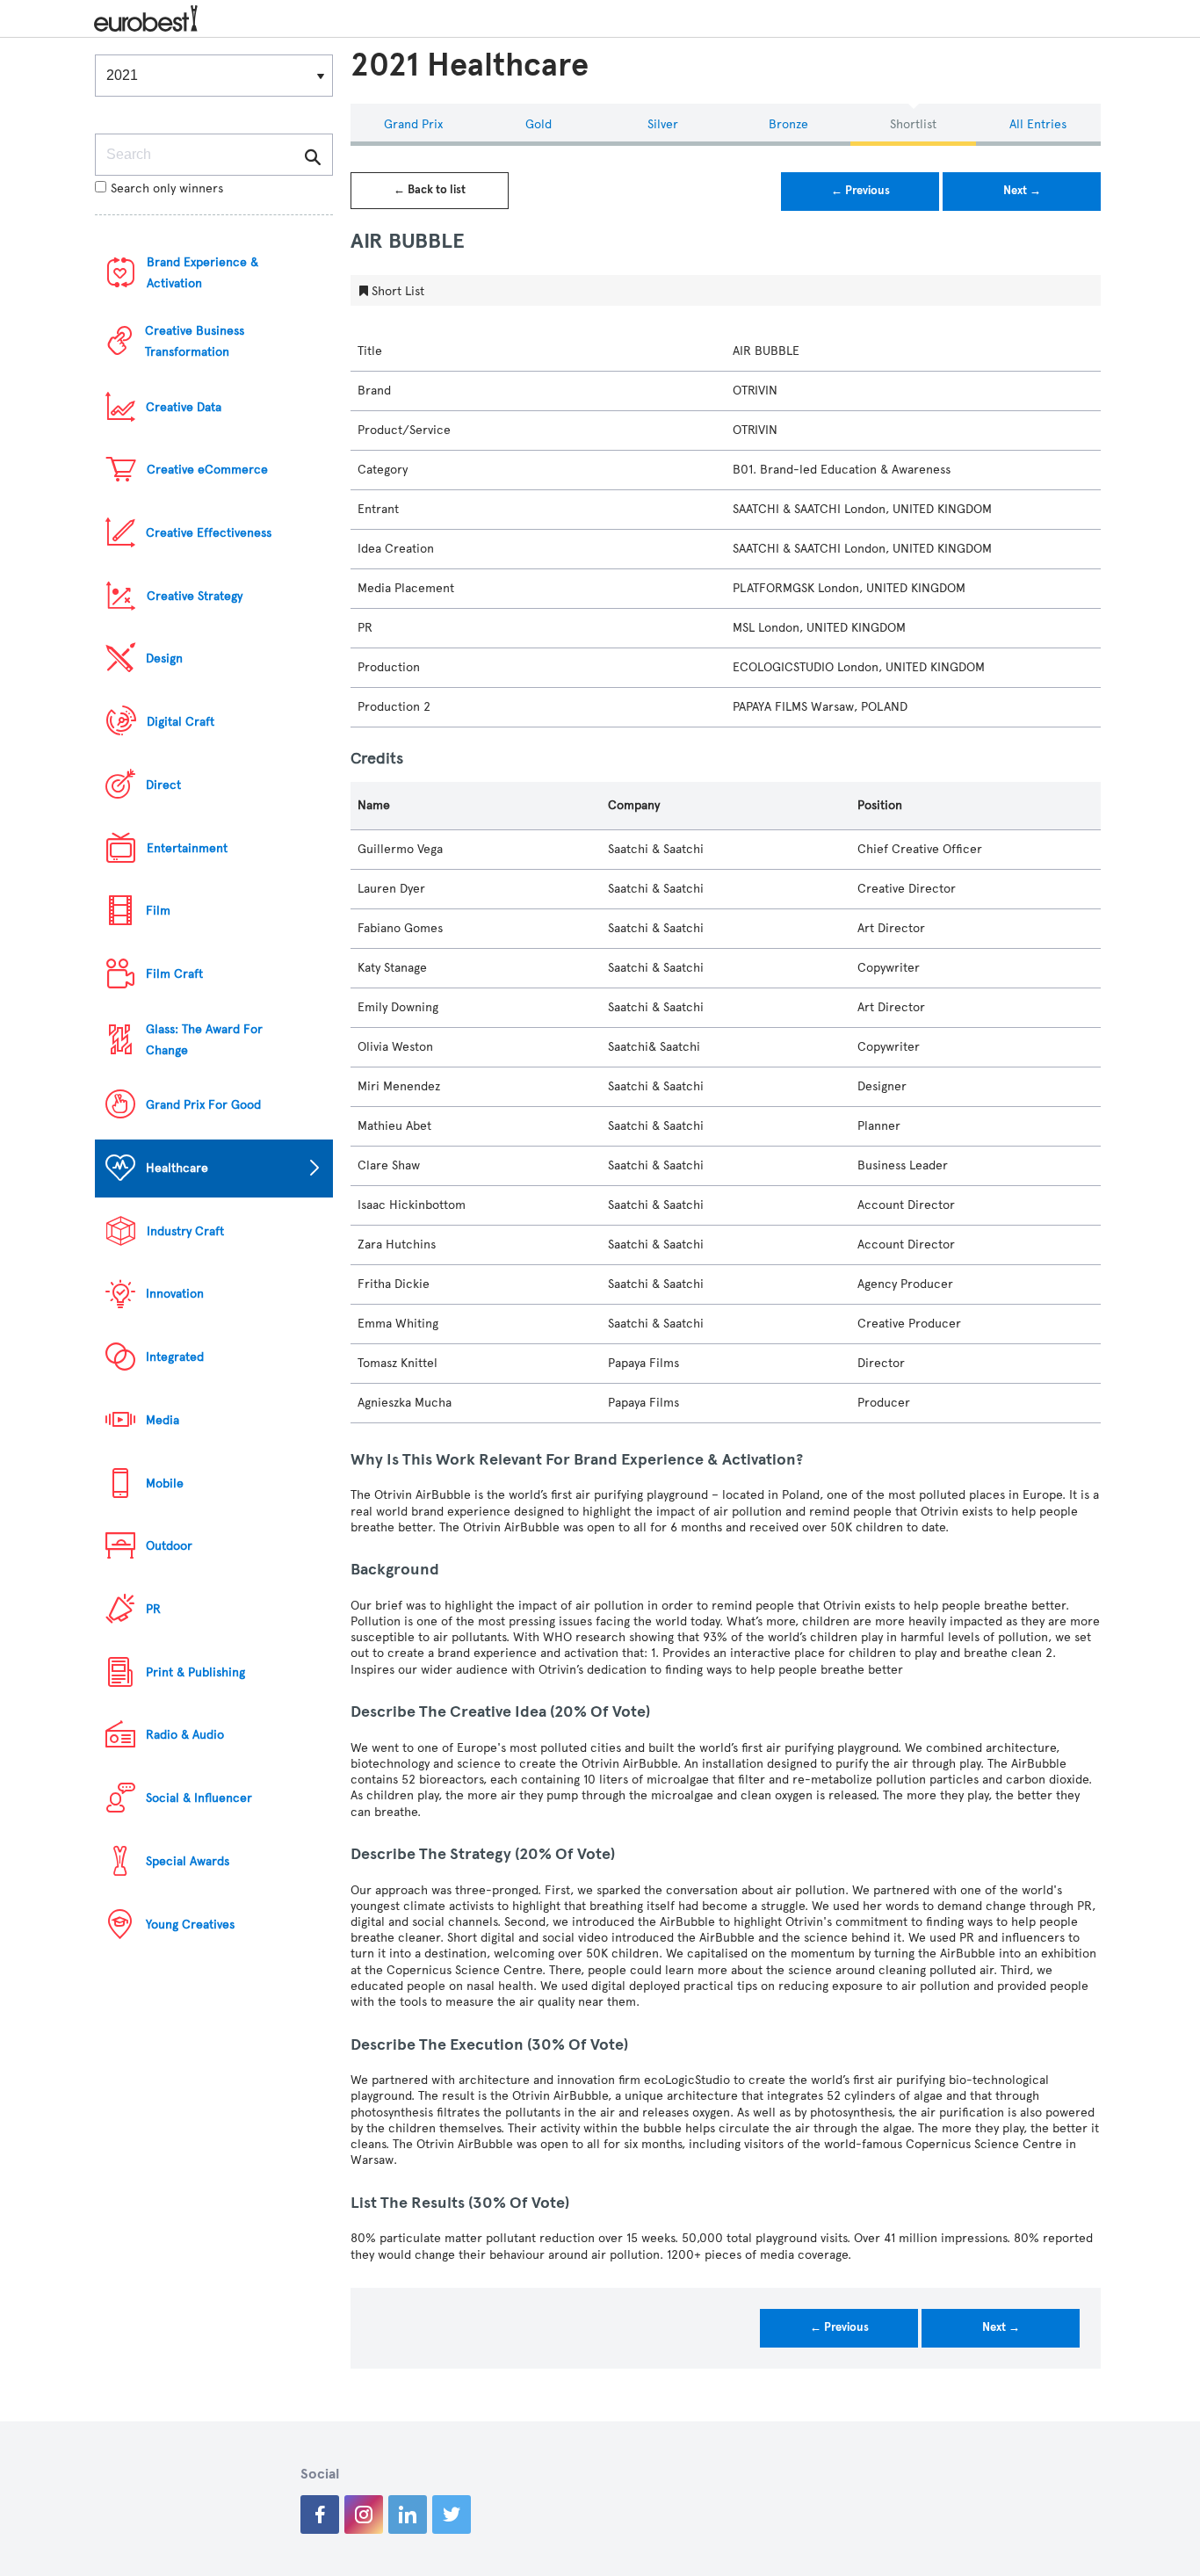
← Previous (860, 191)
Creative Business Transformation (195, 341)
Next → (1022, 191)
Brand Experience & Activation (202, 273)
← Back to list (430, 190)
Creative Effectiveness (209, 533)
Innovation (175, 1294)
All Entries (1038, 124)
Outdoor (169, 1546)
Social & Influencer (199, 1798)
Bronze (788, 124)
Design (164, 658)
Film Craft (174, 974)
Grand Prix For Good (203, 1105)
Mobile (165, 1483)
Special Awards (188, 1861)
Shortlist (913, 124)
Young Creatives (190, 1925)
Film (158, 911)
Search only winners (167, 188)
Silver (663, 124)
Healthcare (177, 1168)
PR (153, 1609)
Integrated (175, 1357)
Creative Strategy (195, 596)
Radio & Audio (185, 1735)
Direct (163, 785)
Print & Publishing (195, 1672)
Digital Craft (181, 722)
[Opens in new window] (320, 2514)
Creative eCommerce (207, 470)
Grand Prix (413, 124)
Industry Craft (185, 1231)
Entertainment (187, 848)
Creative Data (184, 407)
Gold (539, 124)
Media (163, 1420)
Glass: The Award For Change (204, 1040)
